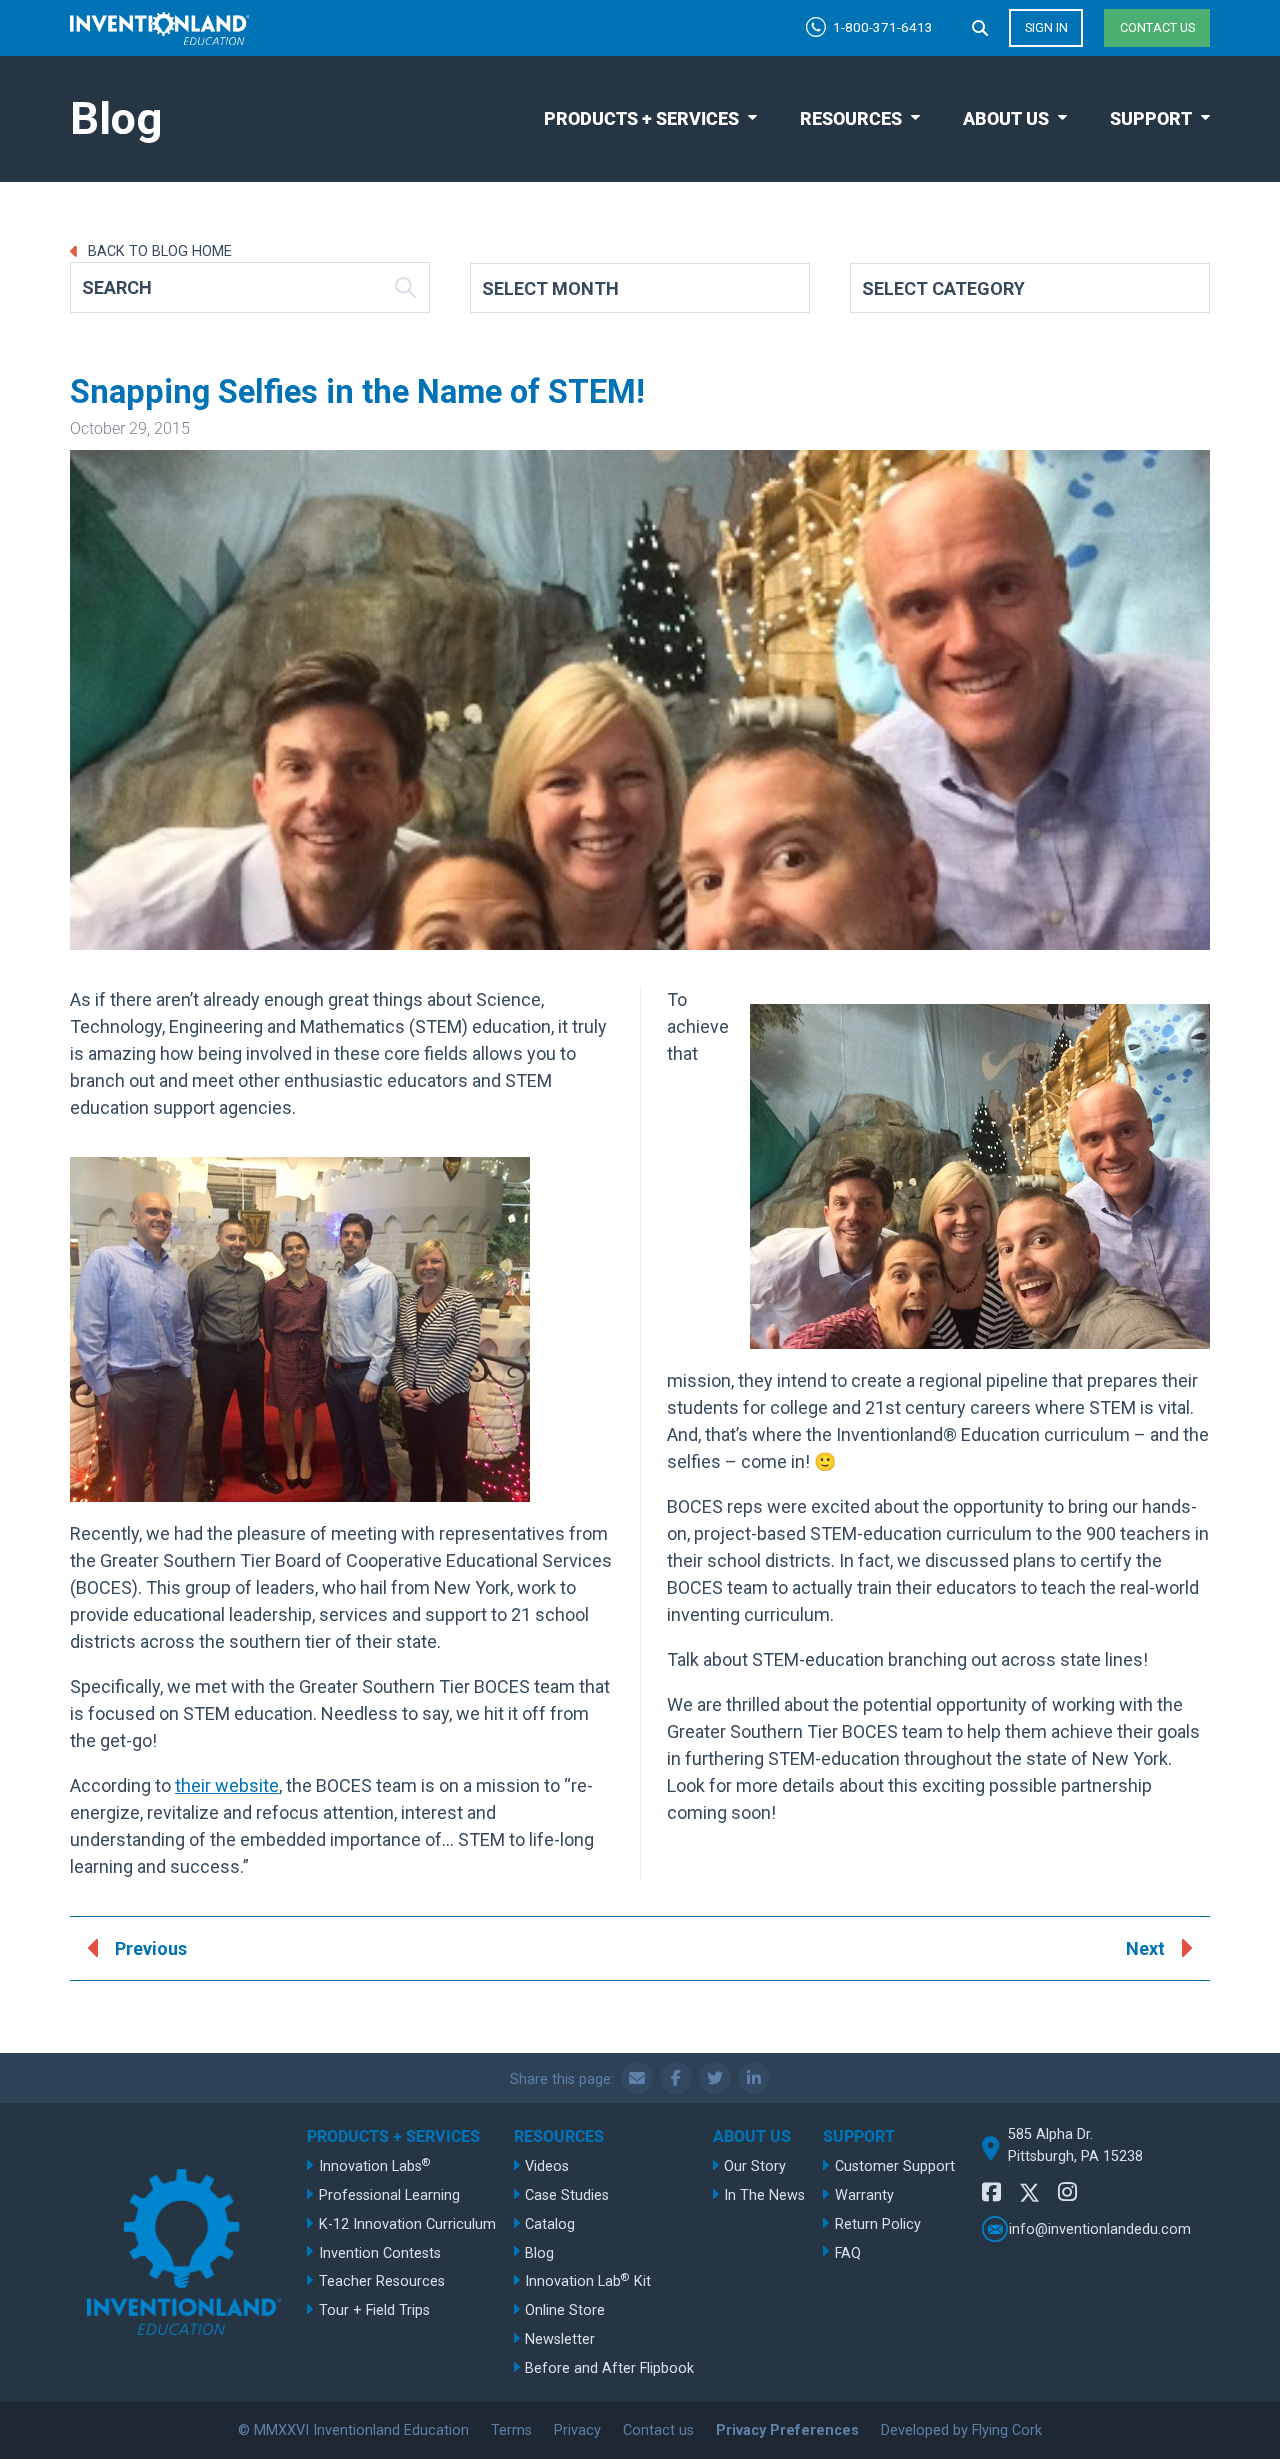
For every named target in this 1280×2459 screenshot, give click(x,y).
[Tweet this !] (715, 2078)
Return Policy (878, 2224)
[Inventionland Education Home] (160, 28)
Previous (151, 1948)
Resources (851, 118)
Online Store (565, 2310)
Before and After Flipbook (609, 2368)
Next (1145, 1948)
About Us (1006, 118)
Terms (511, 2430)
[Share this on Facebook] (676, 2078)
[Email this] (637, 2078)
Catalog (550, 2224)
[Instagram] (1067, 2192)
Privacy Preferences (787, 2430)
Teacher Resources (382, 2281)
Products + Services (641, 118)
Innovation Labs (375, 2165)
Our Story (755, 2166)
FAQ (848, 2253)
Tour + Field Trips (374, 2310)
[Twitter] (1030, 2195)
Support (1151, 118)
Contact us (1157, 27)
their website (227, 1785)
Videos (547, 2166)
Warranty (864, 2195)
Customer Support (895, 2166)
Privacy (577, 2430)
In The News (764, 2195)
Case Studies (567, 2195)
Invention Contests (380, 2253)
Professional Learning (389, 2195)
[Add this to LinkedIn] (754, 2078)
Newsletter (560, 2339)
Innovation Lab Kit (588, 2280)
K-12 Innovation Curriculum (407, 2224)
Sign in (1046, 27)
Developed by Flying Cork (961, 2430)
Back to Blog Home (158, 251)
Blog (539, 2253)
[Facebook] (991, 2192)
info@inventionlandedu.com (1100, 2228)
